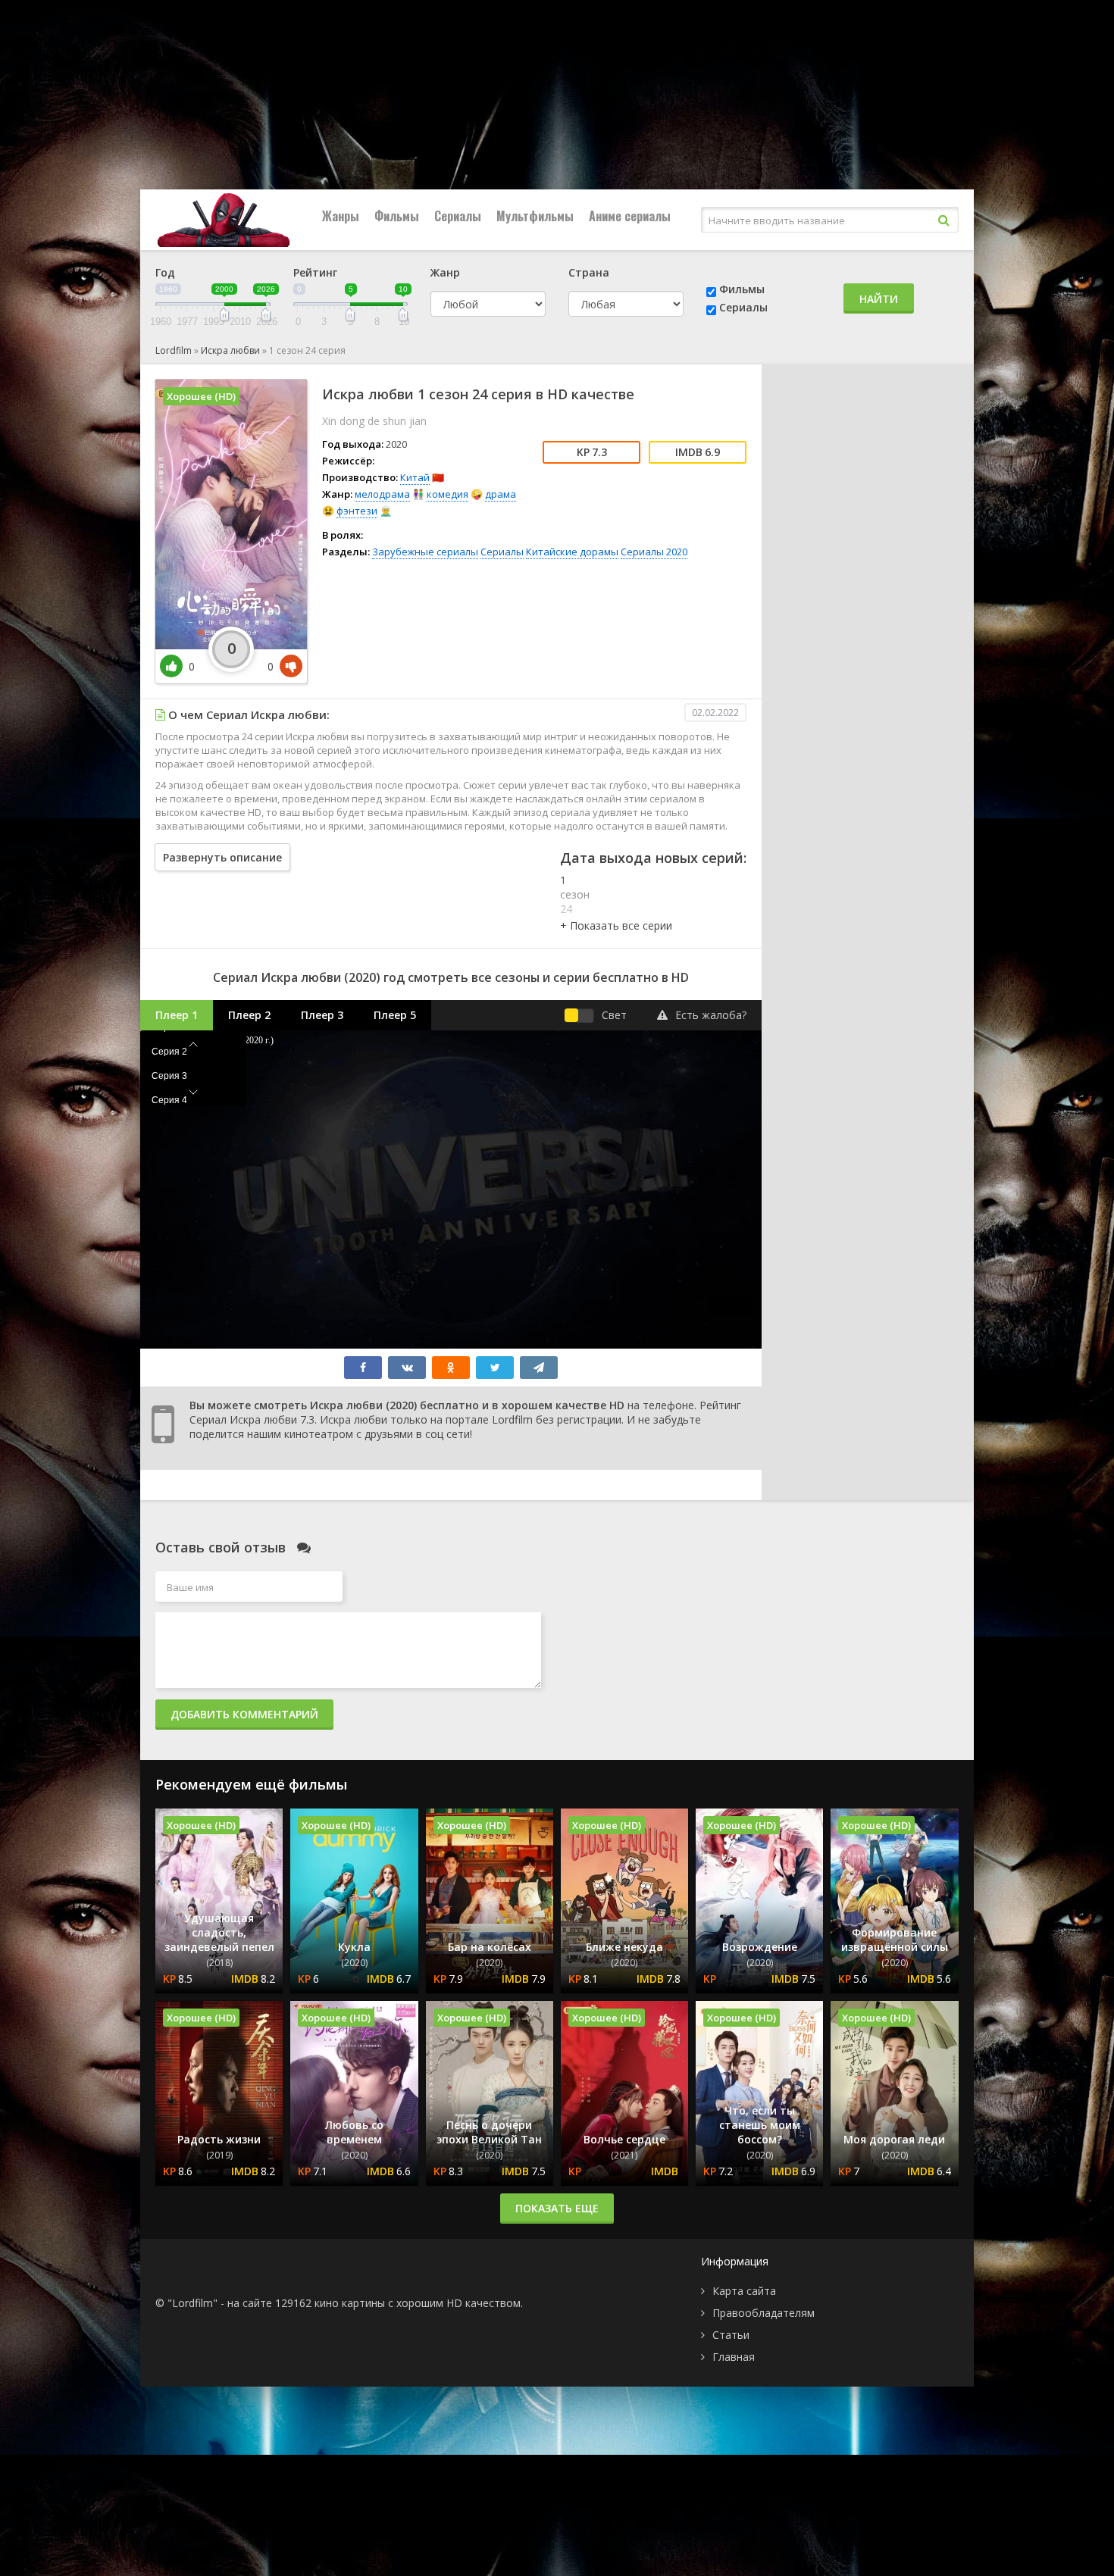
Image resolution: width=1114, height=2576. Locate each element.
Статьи (731, 2335)
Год (165, 272)
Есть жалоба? (711, 1015)
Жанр (445, 272)
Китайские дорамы (572, 552)
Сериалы (458, 216)
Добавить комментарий (244, 1714)
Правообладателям (764, 2313)
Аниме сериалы (630, 216)
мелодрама (382, 494)
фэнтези (357, 511)
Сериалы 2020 (654, 552)
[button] (616, 925)
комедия (447, 494)
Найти (879, 299)
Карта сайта (744, 2291)
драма (501, 494)
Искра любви (230, 350)
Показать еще (557, 2208)
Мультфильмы (535, 216)
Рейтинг (315, 272)
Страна (589, 272)
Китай (415, 477)
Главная (734, 2357)
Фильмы (397, 216)
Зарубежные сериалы (425, 552)
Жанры (341, 216)
